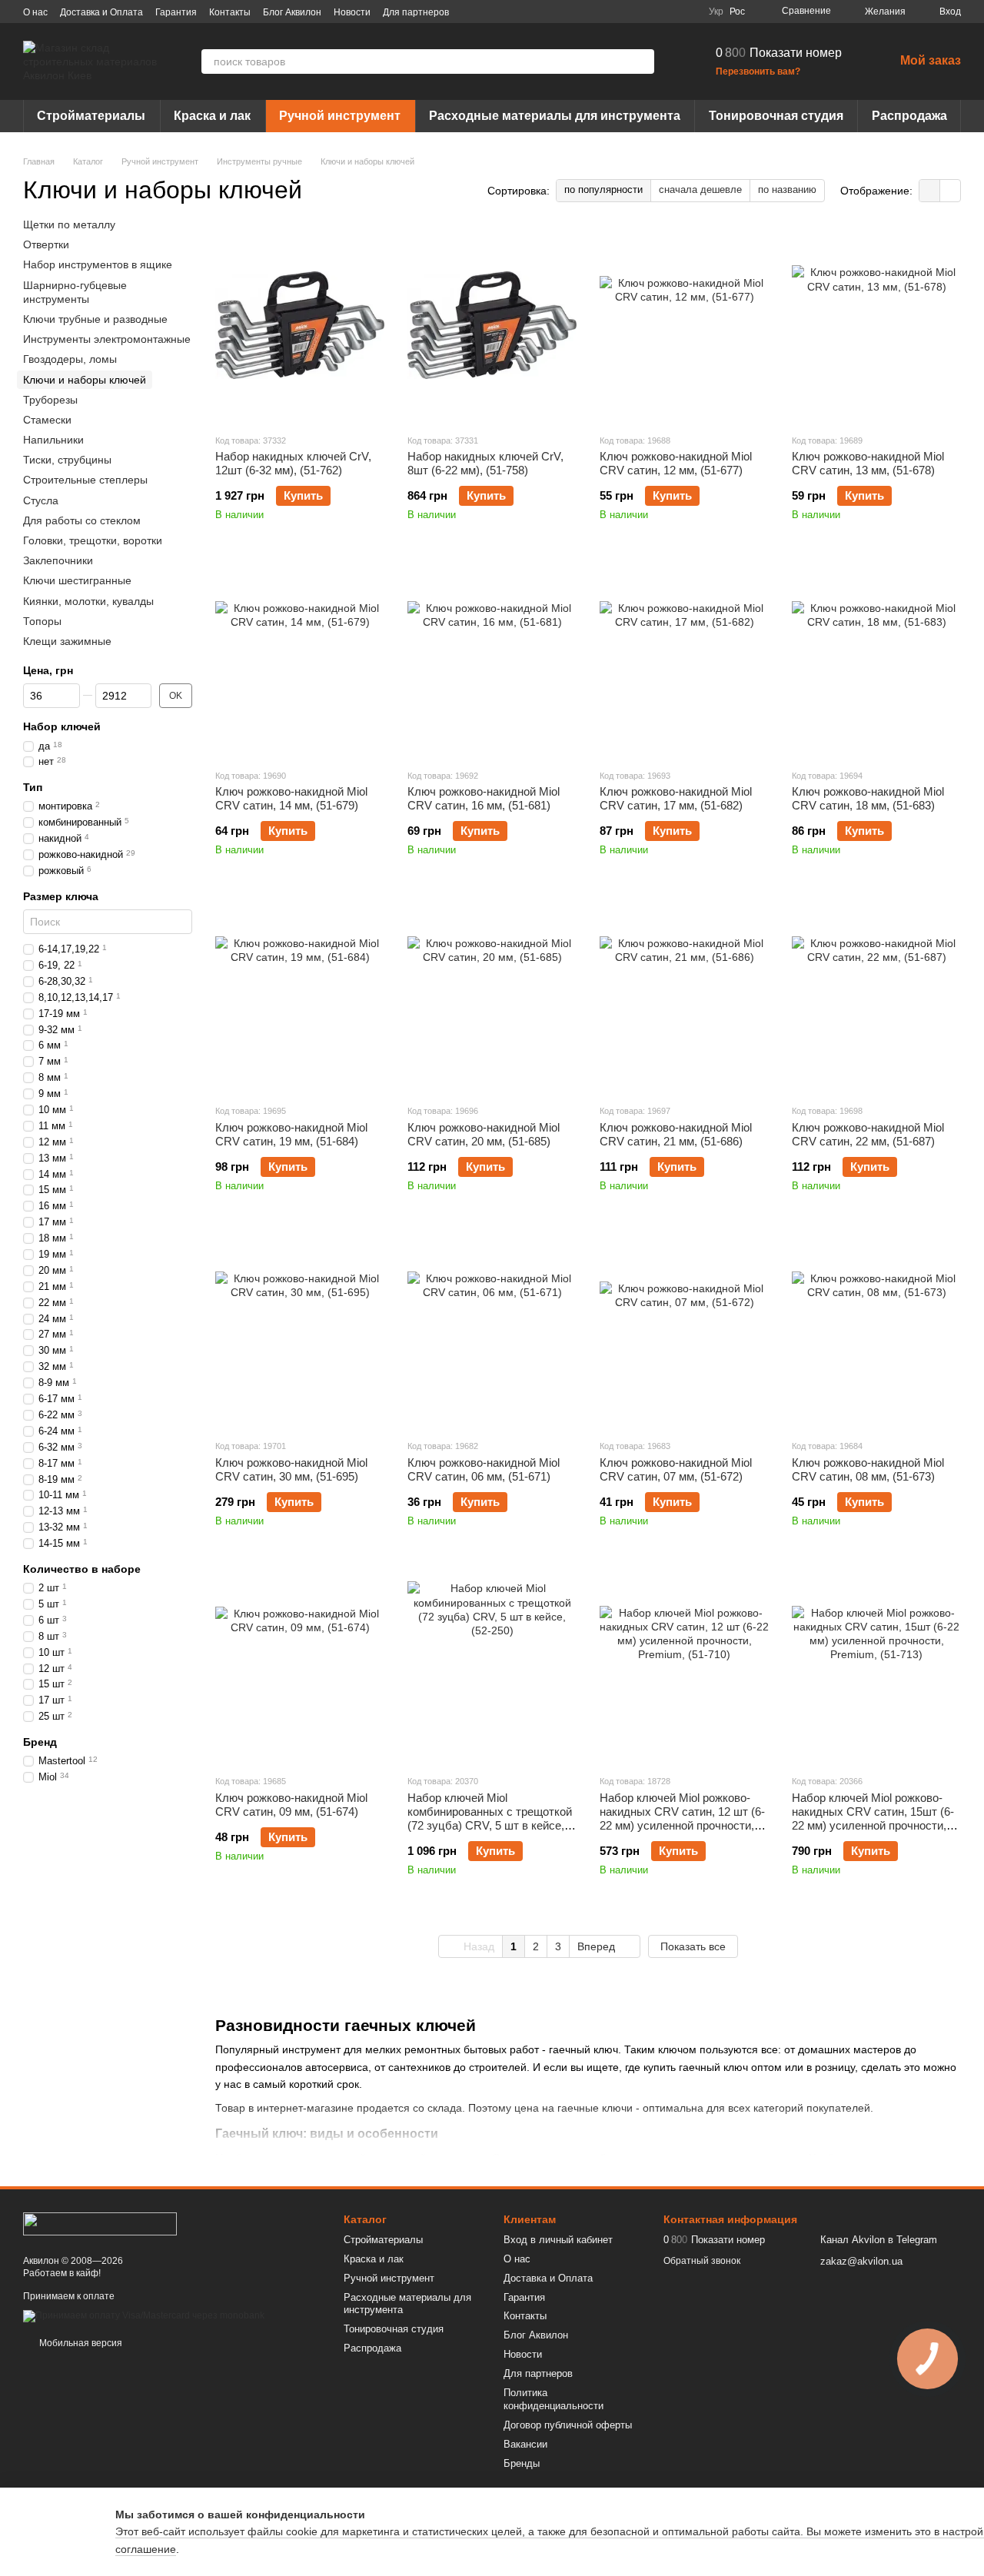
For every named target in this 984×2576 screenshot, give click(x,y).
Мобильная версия (80, 2343)
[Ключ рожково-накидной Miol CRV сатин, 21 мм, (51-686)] (684, 995)
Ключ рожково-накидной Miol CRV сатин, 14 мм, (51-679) (291, 798)
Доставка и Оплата (101, 12)
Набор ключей (62, 726)
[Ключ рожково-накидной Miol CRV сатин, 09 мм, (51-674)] (300, 1666)
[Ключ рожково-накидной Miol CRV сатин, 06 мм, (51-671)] (492, 1331)
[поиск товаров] (642, 61)
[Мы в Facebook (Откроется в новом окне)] (613, 12)
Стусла (41, 500)
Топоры (42, 621)
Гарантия (176, 12)
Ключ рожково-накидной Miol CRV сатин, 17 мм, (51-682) (676, 798)
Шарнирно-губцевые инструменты (75, 292)
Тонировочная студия (776, 116)
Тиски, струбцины (67, 460)
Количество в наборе (82, 1569)
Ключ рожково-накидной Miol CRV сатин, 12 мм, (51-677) (676, 463)
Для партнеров (416, 12)
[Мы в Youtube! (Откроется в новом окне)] (632, 12)
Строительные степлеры (85, 480)
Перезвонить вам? (758, 71)
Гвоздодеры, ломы (70, 359)
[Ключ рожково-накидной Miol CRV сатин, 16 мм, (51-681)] (492, 660)
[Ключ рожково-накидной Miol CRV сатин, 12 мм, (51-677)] (684, 325)
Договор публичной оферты (568, 2425)
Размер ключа (61, 896)
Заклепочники (58, 560)
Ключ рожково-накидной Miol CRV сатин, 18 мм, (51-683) (868, 798)
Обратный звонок (702, 2261)
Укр (716, 12)
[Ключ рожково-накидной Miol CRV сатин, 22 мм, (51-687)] (876, 995)
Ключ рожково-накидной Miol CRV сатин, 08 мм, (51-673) (868, 1469)
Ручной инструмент (340, 116)
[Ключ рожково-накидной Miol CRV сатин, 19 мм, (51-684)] (300, 995)
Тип (33, 787)
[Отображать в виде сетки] (930, 190)
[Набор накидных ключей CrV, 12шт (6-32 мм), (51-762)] (300, 325)
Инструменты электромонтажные (107, 339)
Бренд (40, 1742)
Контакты (230, 12)
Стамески (47, 420)
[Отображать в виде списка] (950, 190)
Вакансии (525, 2444)
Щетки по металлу (69, 224)
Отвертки (46, 244)
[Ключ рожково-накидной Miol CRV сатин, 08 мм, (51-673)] (876, 1331)
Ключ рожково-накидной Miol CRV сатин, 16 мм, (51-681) (484, 798)
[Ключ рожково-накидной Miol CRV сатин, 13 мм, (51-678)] (876, 325)
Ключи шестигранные (77, 581)
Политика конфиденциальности (553, 2399)
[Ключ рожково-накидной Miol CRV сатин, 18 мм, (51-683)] (876, 660)
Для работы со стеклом (82, 520)
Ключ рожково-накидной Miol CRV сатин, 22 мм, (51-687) (868, 1134)
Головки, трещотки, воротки (93, 540)
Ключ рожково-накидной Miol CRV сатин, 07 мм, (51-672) (676, 1469)
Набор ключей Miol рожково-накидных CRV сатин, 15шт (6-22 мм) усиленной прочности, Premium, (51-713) (873, 1818)
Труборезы (50, 400)
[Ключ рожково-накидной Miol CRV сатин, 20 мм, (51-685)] (492, 995)
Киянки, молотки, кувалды (88, 601)
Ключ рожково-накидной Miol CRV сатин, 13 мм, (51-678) (868, 463)
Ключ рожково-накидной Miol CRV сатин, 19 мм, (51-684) (291, 1134)
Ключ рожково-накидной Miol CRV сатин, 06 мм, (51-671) (484, 1469)
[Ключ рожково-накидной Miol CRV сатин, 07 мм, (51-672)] (684, 1331)
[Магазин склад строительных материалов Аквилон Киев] (100, 2223)
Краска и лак (212, 116)
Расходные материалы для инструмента (555, 116)
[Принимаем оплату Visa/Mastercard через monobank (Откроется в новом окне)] (144, 2315)
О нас (35, 12)
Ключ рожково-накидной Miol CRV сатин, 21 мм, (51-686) (676, 1134)
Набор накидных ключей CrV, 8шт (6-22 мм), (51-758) (485, 463)
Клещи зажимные (67, 641)
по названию (787, 189)
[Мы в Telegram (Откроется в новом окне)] (669, 12)
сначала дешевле (700, 189)
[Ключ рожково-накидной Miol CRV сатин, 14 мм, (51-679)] (300, 660)
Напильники (53, 440)
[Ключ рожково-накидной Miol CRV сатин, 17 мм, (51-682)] (684, 660)
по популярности (603, 189)
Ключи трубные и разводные (95, 319)
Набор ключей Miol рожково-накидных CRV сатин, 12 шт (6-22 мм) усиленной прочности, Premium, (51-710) (682, 1818)
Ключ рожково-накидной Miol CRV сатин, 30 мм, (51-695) (291, 1469)
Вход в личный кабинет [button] (558, 2240)
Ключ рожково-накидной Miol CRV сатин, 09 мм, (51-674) (291, 1805)
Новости (352, 12)
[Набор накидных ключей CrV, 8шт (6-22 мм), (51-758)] (492, 325)
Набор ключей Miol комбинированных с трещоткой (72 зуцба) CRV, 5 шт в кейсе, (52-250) (490, 1818)
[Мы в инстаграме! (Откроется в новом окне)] (650, 12)
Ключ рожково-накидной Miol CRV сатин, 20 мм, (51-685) (484, 1134)
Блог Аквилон (292, 12)
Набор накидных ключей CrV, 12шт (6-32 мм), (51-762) (293, 463)
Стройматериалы (91, 116)
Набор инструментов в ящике (98, 265)
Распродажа (909, 116)
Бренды (522, 2463)
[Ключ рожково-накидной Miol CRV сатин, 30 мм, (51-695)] (300, 1331)
